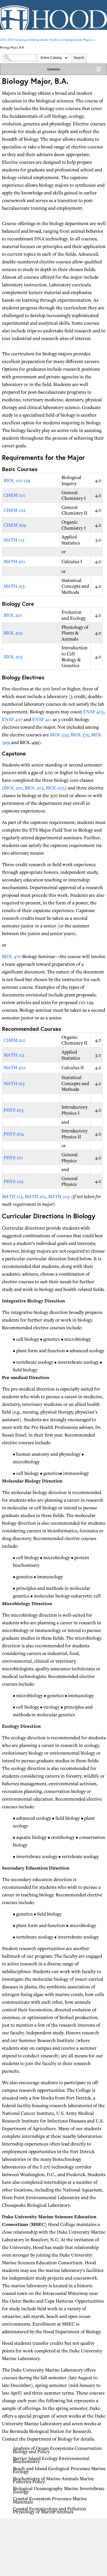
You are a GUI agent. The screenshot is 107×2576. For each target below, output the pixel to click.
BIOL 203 (13, 657)
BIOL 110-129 (17, 480)
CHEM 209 (15, 525)
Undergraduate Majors (77, 40)
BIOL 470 (12, 956)
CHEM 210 (15, 1040)
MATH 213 (14, 586)
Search (79, 58)
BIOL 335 (59, 735)
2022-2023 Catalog (13, 40)
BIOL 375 (80, 735)
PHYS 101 (13, 1157)
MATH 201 (14, 561)
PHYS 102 (13, 1181)
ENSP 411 (42, 719)
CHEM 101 (14, 495)
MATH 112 (14, 540)
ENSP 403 (93, 712)
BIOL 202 (13, 633)
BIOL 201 (13, 615)
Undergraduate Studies (44, 40)
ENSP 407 (12, 719)
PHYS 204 (14, 1134)
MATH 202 (15, 1067)
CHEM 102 (15, 510)
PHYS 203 (14, 1110)
